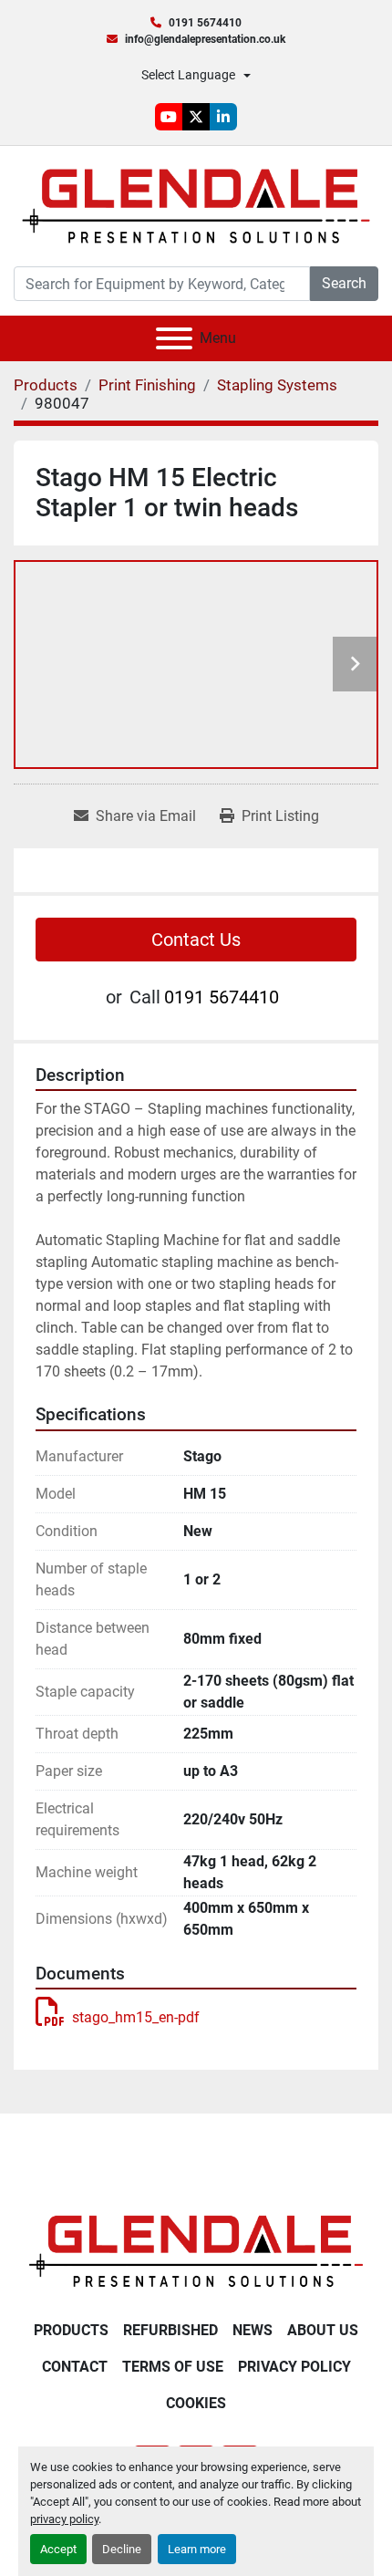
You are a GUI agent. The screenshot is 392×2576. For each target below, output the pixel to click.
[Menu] (174, 338)
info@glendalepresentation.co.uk (205, 39)
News (253, 2330)
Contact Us (196, 940)
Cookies (196, 2403)
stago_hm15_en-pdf (136, 2017)
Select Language (188, 75)
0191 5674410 (205, 23)
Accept (58, 2549)
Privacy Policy (294, 2367)
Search (344, 283)
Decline (122, 2549)
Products (71, 2330)
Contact (75, 2367)
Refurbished (170, 2330)
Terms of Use (173, 2367)
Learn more (197, 2549)
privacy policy (64, 2519)
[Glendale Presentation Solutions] (196, 2251)
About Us (323, 2330)
